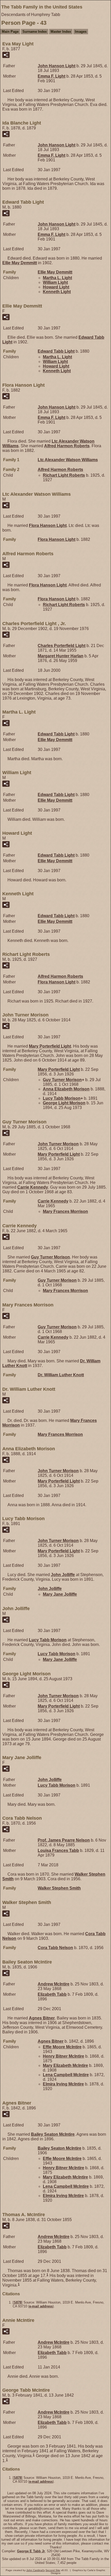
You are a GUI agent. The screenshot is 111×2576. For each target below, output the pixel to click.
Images (81, 32)
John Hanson (57, 66)
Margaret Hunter (61, 656)
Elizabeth (52, 1994)
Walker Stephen (59, 1888)
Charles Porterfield (62, 646)
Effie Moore (62, 2047)
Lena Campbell (66, 2075)
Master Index (61, 32)
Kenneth (57, 292)
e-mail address (41, 2306)
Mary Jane (60, 1594)
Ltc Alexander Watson (68, 460)
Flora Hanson (48, 525)
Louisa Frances (58, 1850)
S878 (18, 2302)
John (63, 1575)
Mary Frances (65, 1211)
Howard (56, 287)
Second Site (53, 2570)
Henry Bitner (64, 2056)
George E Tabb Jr (31, 2551)
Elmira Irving (63, 2084)
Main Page (10, 32)
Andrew (54, 1984)
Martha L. (57, 278)
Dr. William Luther (61, 1375)
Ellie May (20, 263)
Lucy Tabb (62, 1098)
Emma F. (51, 76)
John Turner (58, 1144)
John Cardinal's (35, 2570)
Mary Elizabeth (65, 2065)
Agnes (42, 2018)
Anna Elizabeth (66, 1089)
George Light (64, 1103)
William (55, 282)
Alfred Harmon (67, 446)
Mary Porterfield (50, 1046)
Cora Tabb (55, 1948)
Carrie (33, 1187)
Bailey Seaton (53, 2134)
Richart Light (64, 475)
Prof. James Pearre (64, 1840)
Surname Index (35, 32)
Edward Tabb (56, 351)
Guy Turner (62, 1080)
